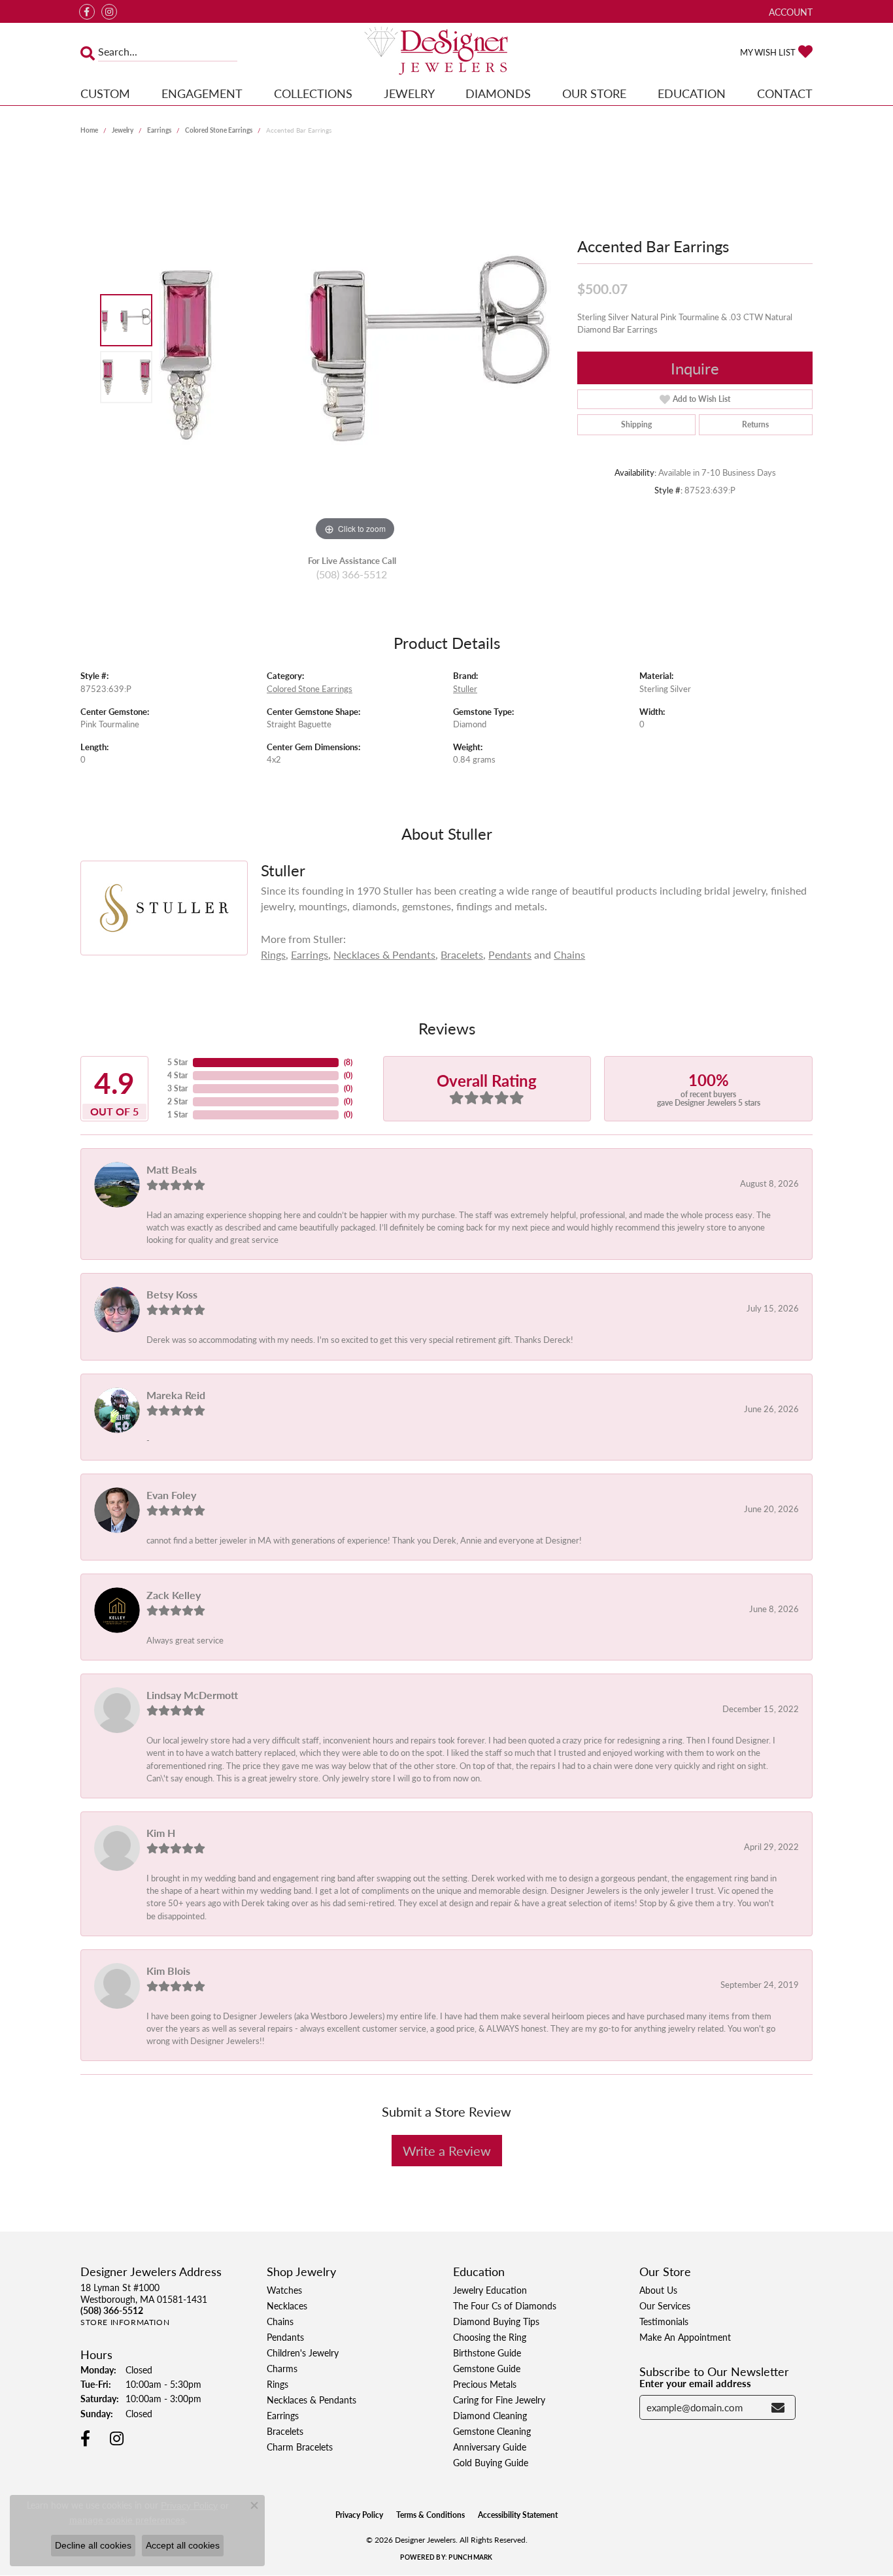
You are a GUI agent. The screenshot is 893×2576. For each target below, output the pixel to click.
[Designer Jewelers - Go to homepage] (447, 52)
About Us (658, 2290)
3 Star (177, 1088)
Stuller (465, 689)
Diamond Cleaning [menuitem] (490, 2415)
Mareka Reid (176, 1395)
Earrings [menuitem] (283, 2415)
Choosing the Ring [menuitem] (490, 2337)
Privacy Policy (359, 2515)
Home (89, 130)
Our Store (594, 93)
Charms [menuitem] (282, 2368)
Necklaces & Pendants (384, 954)
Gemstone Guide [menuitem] (487, 2368)
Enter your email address (695, 2383)
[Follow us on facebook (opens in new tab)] (87, 12)
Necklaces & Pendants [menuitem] (312, 2400)
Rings (273, 954)
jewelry (123, 130)
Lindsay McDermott (192, 1695)
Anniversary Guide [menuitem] (490, 2447)
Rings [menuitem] (278, 2384)
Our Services (665, 2305)
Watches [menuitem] (284, 2290)
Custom (105, 93)
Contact (785, 93)
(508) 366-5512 (352, 574)
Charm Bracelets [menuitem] (300, 2447)
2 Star (177, 1101)
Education (692, 93)
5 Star (177, 1062)
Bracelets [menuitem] (285, 2431)
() (348, 1062)
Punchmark (470, 2557)
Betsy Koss (172, 1294)
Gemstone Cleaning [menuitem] (492, 2431)
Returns (755, 424)
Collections (313, 93)
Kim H (161, 1833)
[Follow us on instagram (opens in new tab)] (109, 12)
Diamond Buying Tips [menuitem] (496, 2321)
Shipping (636, 424)
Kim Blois (168, 1971)
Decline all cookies (93, 2545)
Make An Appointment (685, 2337)
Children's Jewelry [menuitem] (303, 2353)
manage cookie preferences (127, 2520)
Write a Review (447, 2151)
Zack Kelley (174, 1595)
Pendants (510, 954)
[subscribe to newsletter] (778, 2407)
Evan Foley (171, 1495)
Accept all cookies (183, 2545)
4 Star (177, 1075)
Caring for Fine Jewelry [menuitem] (499, 2400)
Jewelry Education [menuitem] (490, 2290)
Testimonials (664, 2321)
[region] (355, 348)
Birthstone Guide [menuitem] (487, 2353)
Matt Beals (172, 1169)
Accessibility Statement (518, 2515)
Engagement (202, 93)
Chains (569, 954)
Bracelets (462, 954)
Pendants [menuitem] (285, 2337)
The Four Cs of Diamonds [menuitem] (505, 2305)
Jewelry (409, 93)
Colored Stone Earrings (219, 130)
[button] (789, 11)
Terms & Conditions (430, 2515)
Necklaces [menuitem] (287, 2305)
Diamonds (498, 93)
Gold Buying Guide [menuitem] (491, 2462)
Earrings (159, 130)
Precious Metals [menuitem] (485, 2384)
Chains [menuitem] (280, 2321)
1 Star (177, 1115)
